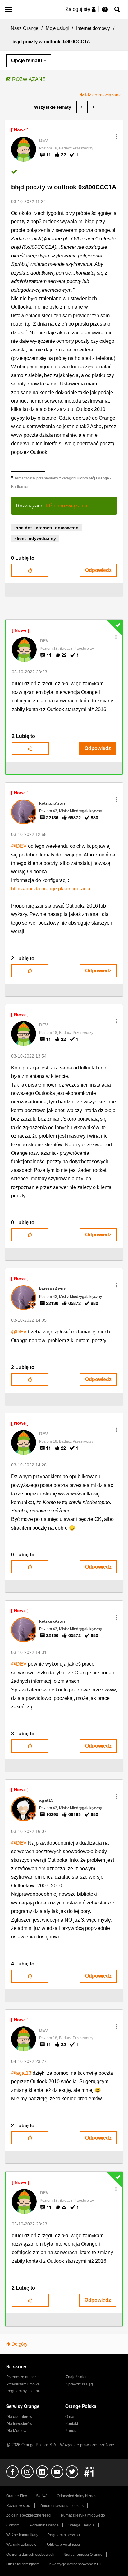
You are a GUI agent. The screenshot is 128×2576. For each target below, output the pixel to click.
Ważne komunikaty (22, 2535)
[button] (117, 137)
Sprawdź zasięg (79, 2384)
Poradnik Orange (44, 2525)
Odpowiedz (98, 570)
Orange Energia (81, 2525)
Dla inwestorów (19, 2424)
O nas (70, 2417)
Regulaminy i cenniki (24, 2391)
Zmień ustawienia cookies (62, 2506)
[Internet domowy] (53, 107)
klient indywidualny (35, 538)
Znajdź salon (77, 2377)
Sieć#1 (42, 2496)
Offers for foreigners (23, 2564)
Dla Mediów (16, 2431)
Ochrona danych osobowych (30, 2555)
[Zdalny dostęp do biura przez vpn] (82, 107)
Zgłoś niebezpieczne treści (29, 2515)
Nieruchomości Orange (83, 2555)
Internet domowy (93, 28)
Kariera (71, 2431)
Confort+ (14, 2525)
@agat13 (21, 2073)
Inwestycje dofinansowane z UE (75, 2564)
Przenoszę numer (21, 2377)
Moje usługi (57, 28)
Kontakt (72, 2424)
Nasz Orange (25, 28)
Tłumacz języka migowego (83, 2515)
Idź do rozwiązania (103, 95)
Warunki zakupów (21, 2545)
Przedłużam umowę (23, 2384)
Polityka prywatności (63, 2545)
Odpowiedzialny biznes (77, 2496)
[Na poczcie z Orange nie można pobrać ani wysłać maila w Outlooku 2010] (93, 107)
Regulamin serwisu (64, 2535)
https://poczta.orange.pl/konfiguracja (51, 889)
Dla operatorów (19, 2417)
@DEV (19, 846)
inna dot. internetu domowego (46, 528)
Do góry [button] (20, 2344)
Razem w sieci (18, 2506)
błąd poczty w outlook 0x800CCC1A (64, 187)
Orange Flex (17, 2496)
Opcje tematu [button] (27, 61)
